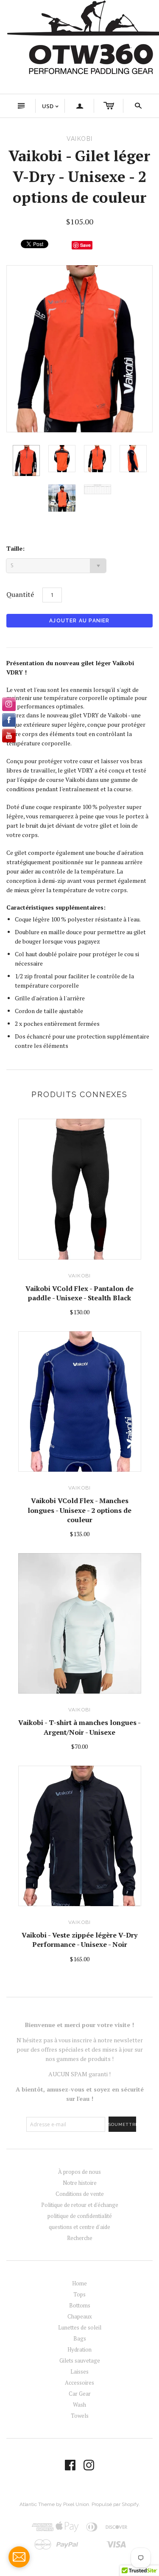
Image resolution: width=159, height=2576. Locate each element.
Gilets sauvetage (80, 2360)
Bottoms (80, 2305)
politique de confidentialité (80, 2216)
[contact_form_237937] (19, 2557)
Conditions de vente (80, 2194)
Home (79, 2283)
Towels (80, 2416)
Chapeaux (80, 2316)
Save (85, 245)
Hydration (79, 2349)
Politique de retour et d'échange (80, 2205)
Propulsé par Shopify (115, 2504)
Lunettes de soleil (80, 2327)
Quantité (20, 594)
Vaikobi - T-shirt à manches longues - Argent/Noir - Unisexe (79, 1727)
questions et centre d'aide (79, 2227)
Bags (80, 2338)
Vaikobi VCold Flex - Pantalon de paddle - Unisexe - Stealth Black (79, 1293)
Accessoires (79, 2383)
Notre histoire (80, 2183)
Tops (79, 2294)
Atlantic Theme (37, 2504)
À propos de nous (79, 2172)
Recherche (80, 2238)
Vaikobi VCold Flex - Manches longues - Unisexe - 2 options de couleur (79, 1510)
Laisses (79, 2372)
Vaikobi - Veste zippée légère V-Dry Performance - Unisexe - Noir (79, 1940)
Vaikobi (79, 1276)
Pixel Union (76, 2504)
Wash (79, 2405)
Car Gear (80, 2394)
